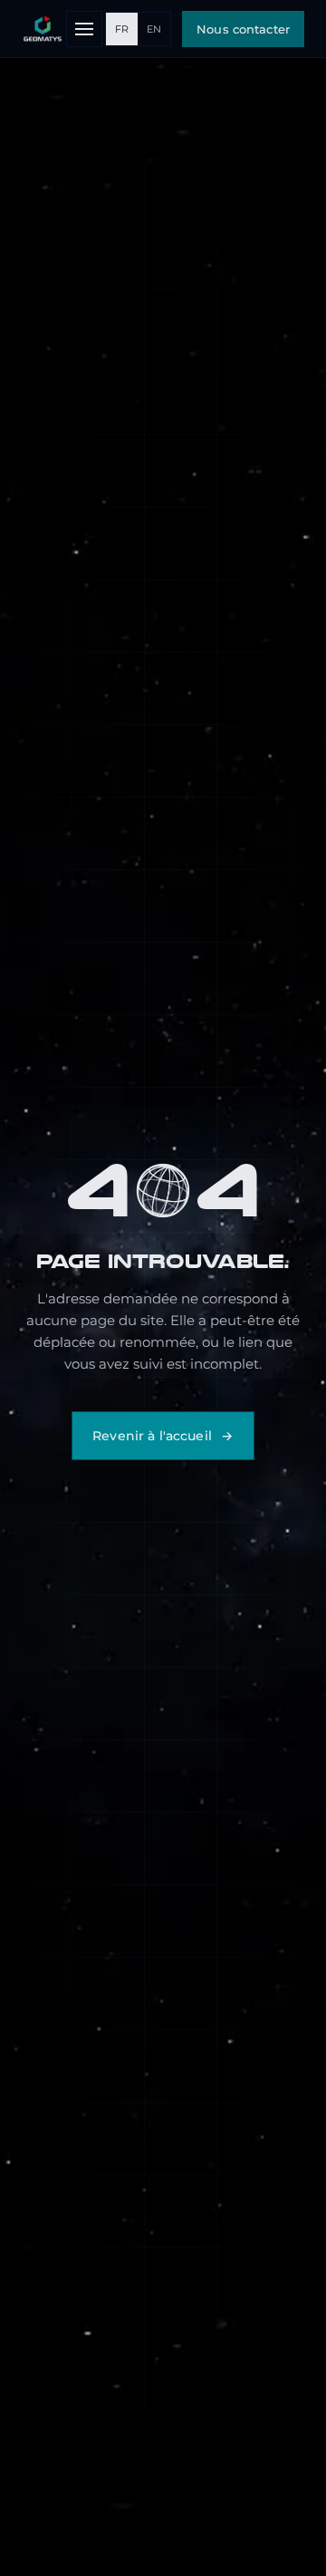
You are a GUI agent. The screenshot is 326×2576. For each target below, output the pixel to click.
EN (154, 29)
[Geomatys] (43, 29)
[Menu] (84, 29)
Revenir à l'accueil (152, 1436)
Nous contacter (243, 29)
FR (122, 29)
